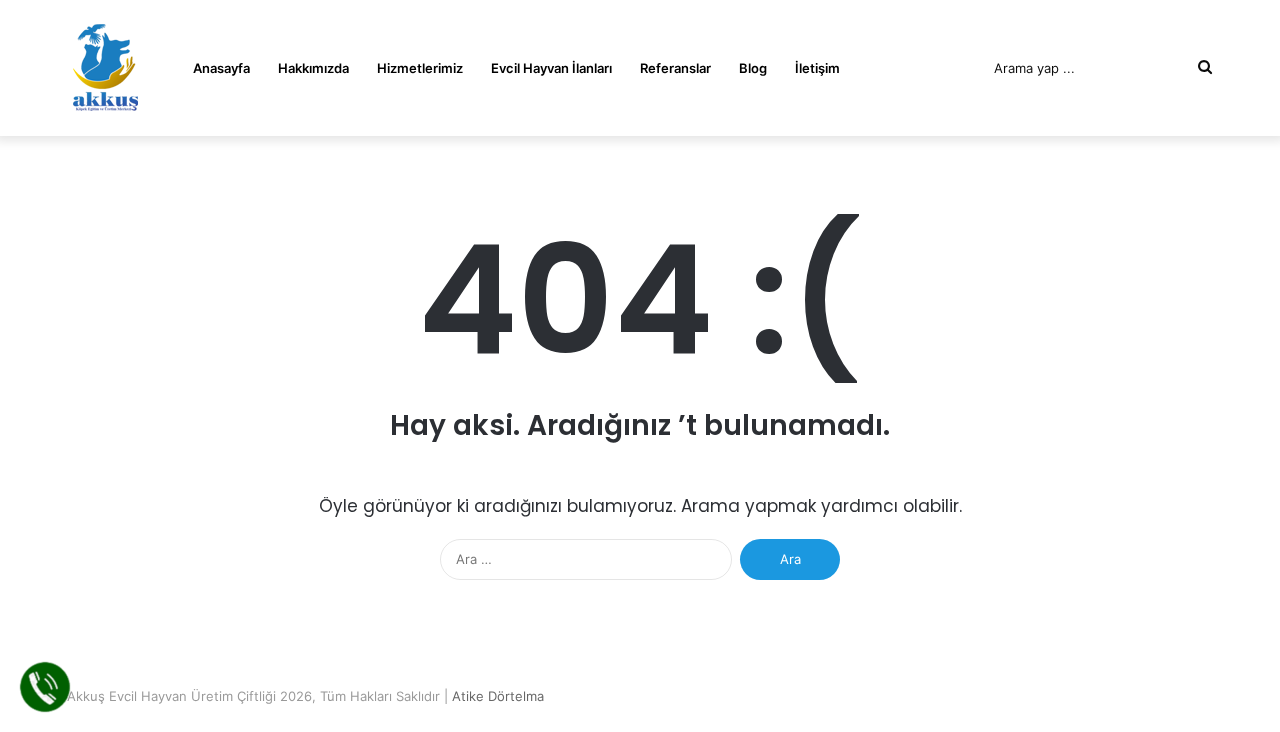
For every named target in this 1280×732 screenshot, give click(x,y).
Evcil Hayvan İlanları (551, 68)
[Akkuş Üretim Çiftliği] (104, 68)
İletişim (817, 68)
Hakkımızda (313, 68)
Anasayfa (221, 68)
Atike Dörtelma (498, 696)
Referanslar (675, 68)
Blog (753, 68)
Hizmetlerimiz (420, 68)
